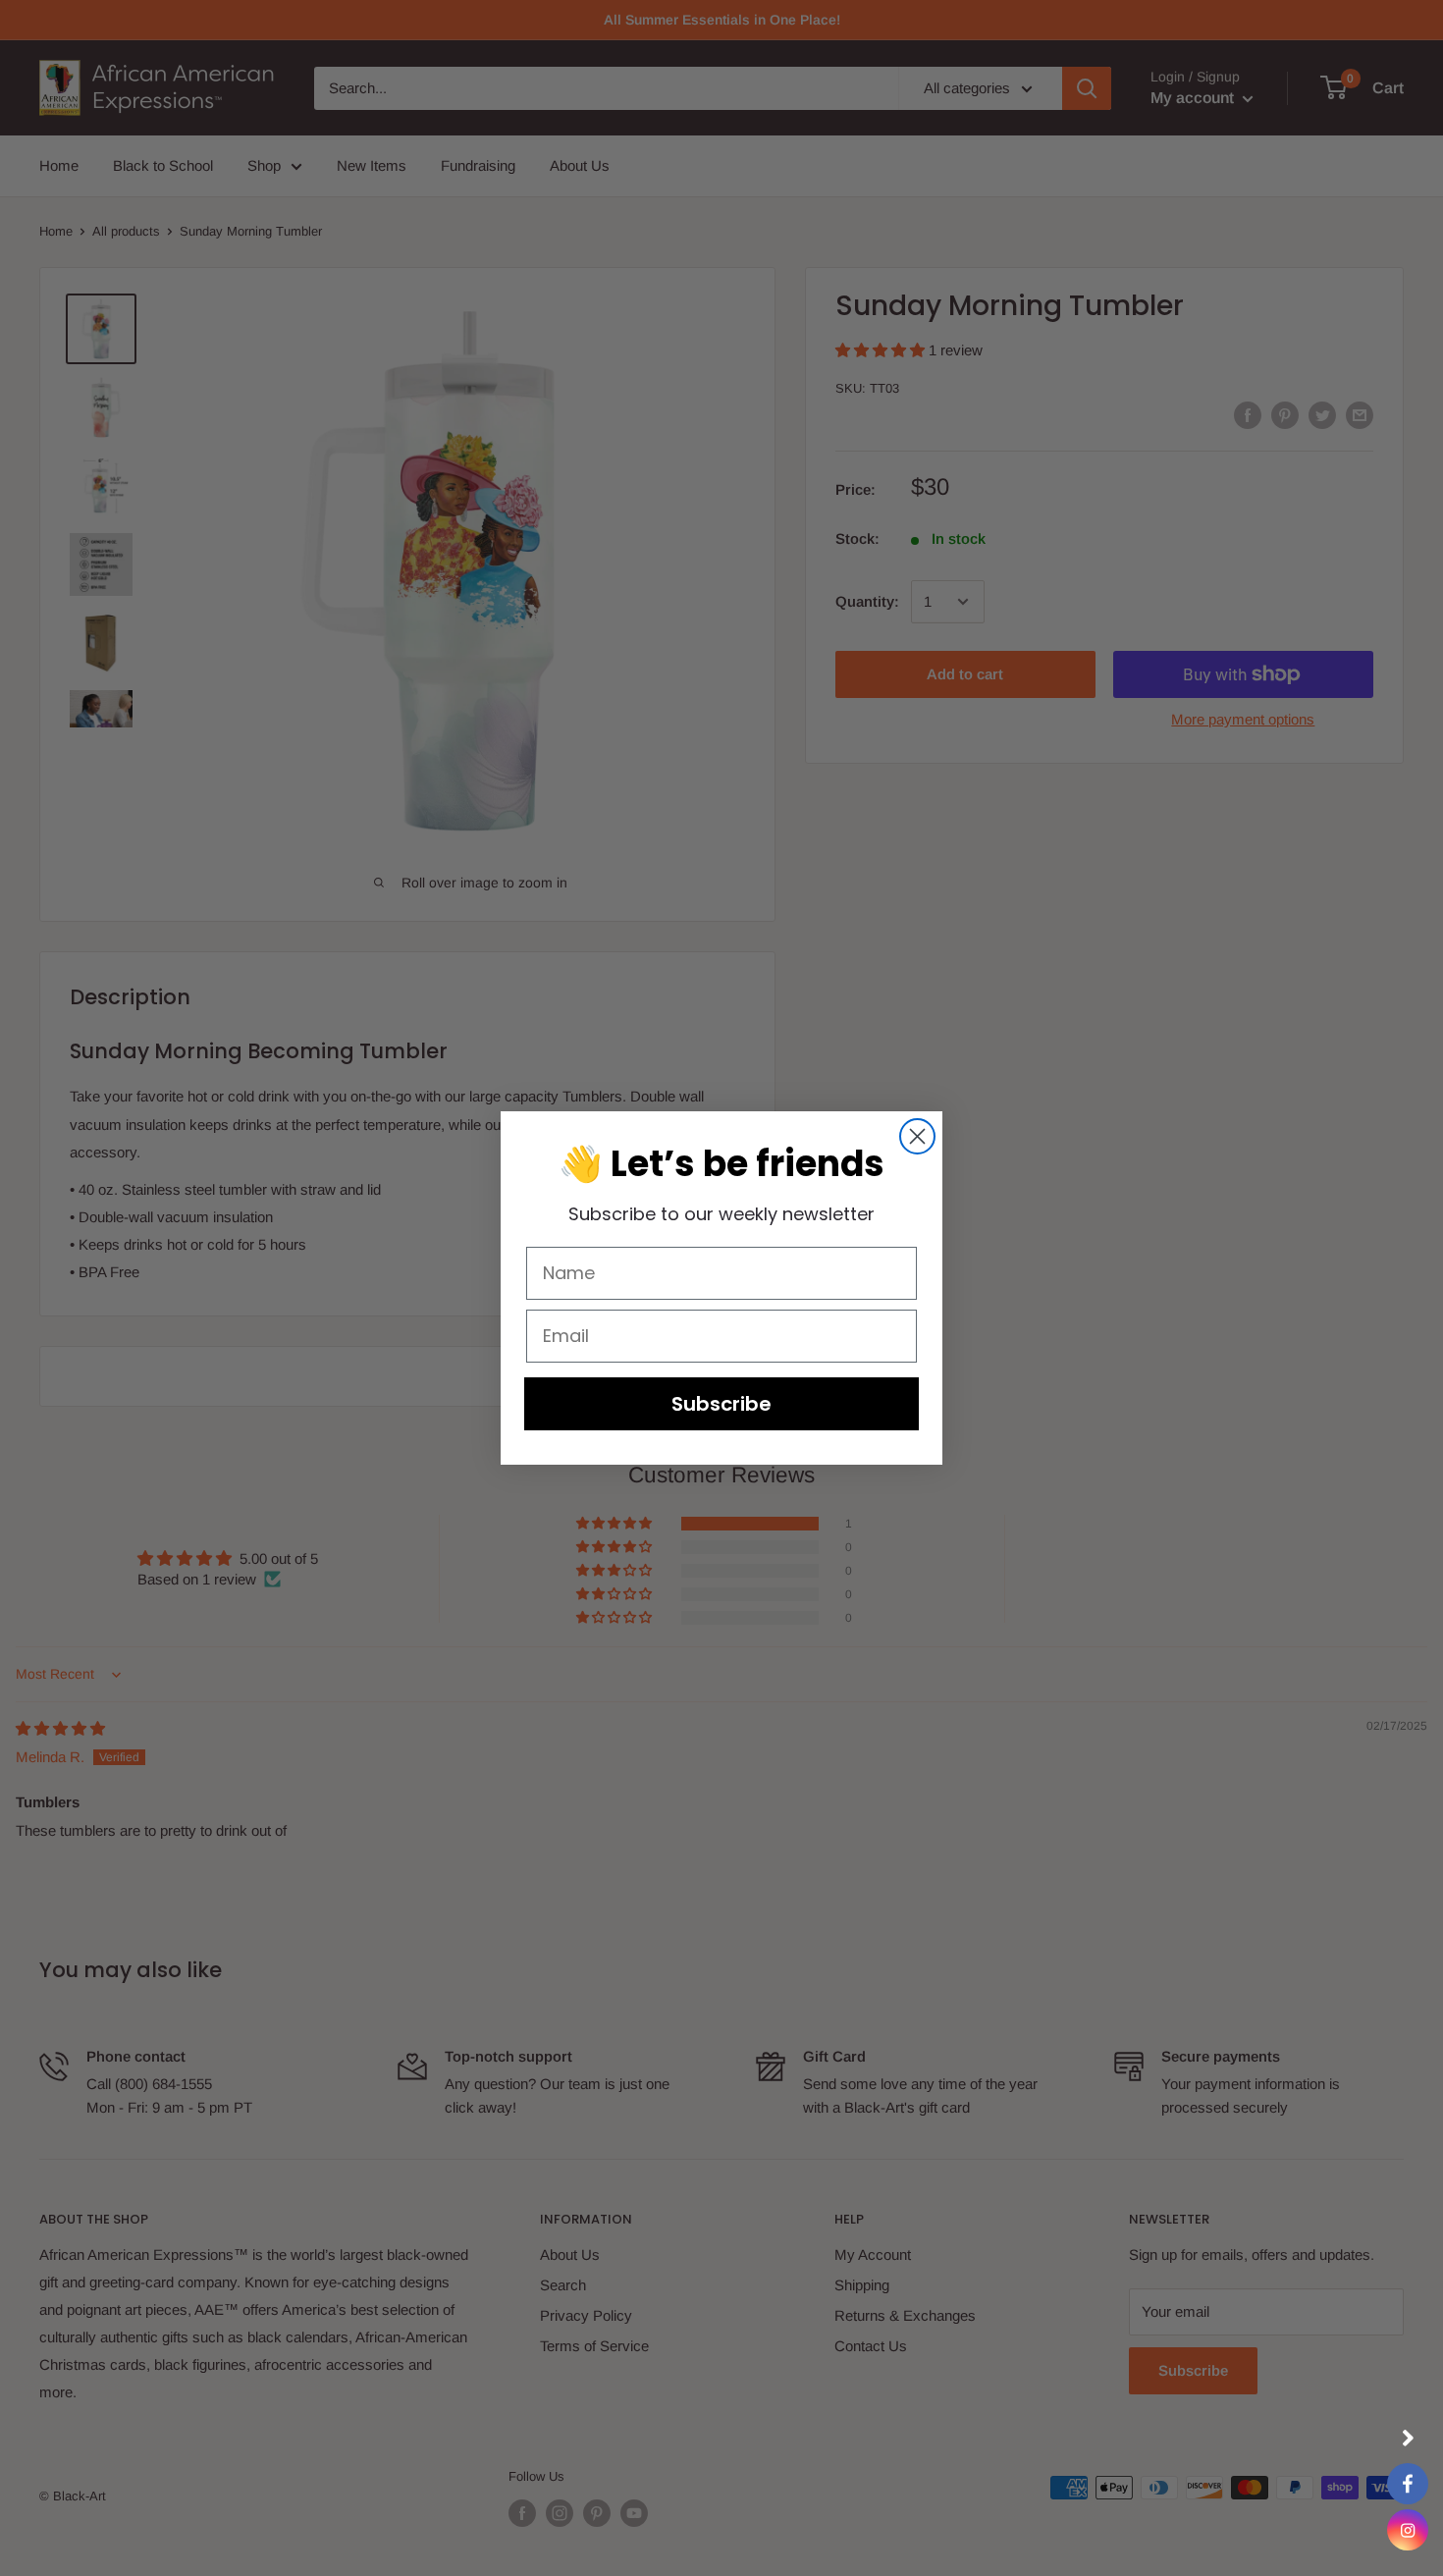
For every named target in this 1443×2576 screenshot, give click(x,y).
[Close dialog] (917, 1136)
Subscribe (721, 1404)
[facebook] (1408, 2484)
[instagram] (1408, 2530)
